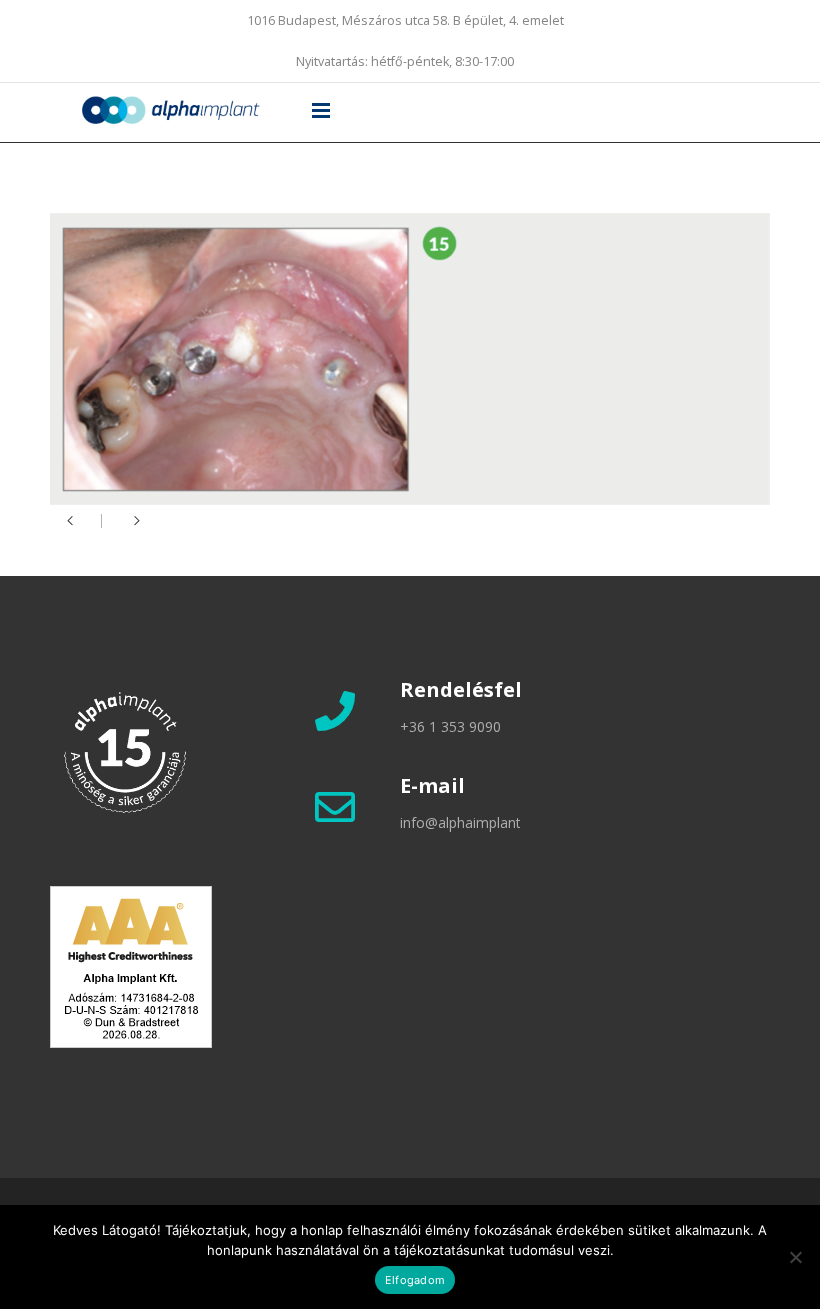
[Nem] (795, 1257)
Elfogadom (415, 1280)
